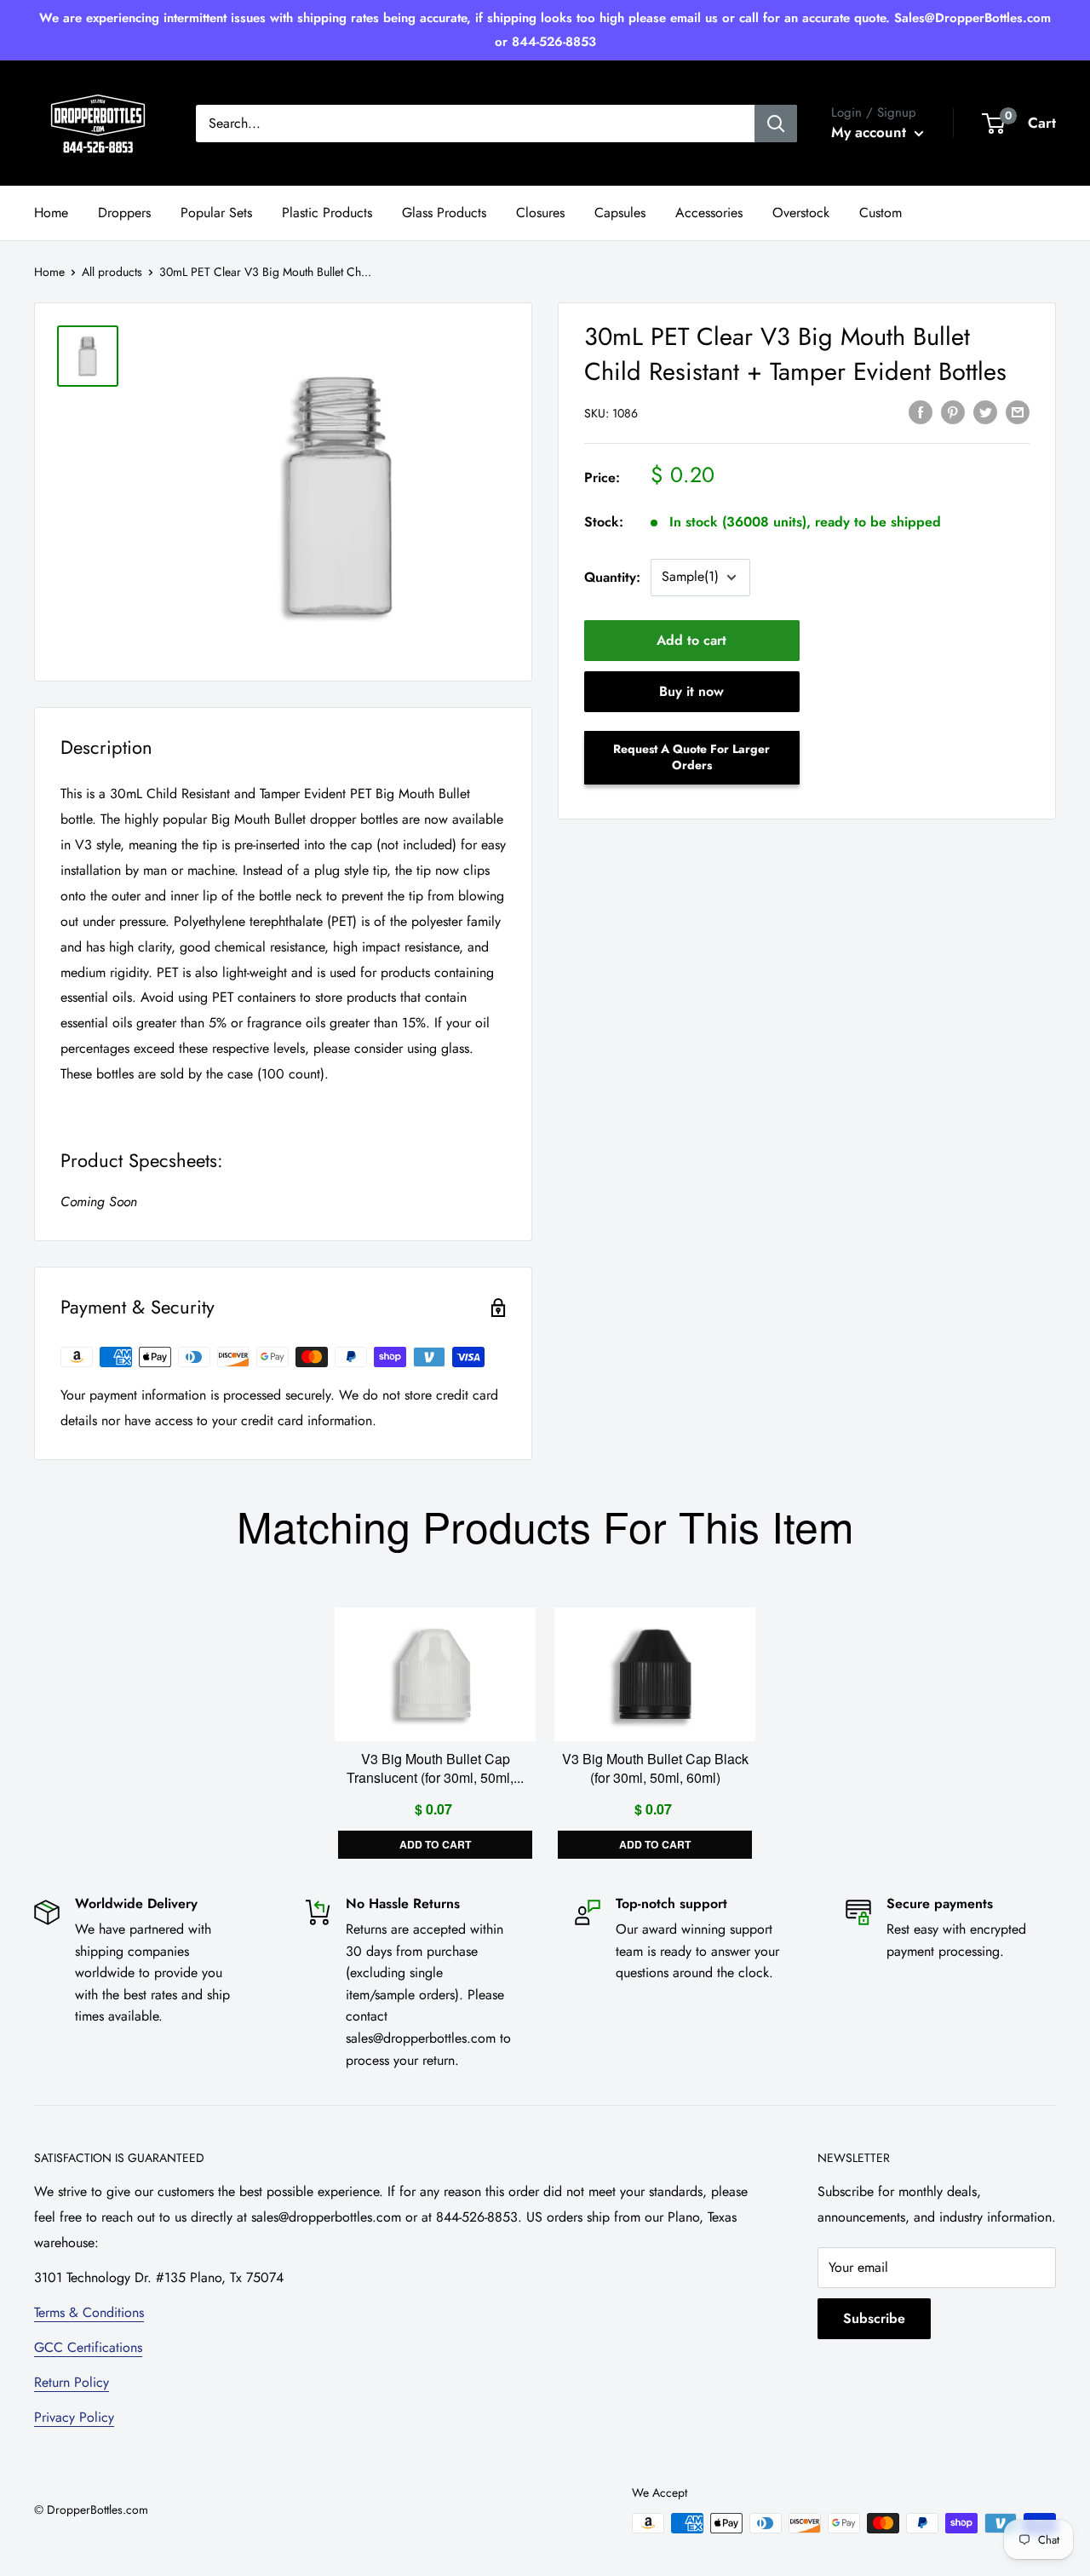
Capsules (620, 213)
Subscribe (874, 2318)
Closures (540, 213)
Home (51, 213)
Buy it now (691, 691)
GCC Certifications (88, 2347)
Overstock (801, 213)
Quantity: (612, 577)
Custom (881, 213)
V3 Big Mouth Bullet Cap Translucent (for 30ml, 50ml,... (435, 1768)
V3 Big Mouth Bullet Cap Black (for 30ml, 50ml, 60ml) (655, 1768)
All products (112, 272)
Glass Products (444, 213)
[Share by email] (1018, 411)
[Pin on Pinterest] (953, 411)
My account (871, 132)
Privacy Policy (74, 2417)
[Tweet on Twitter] (985, 411)
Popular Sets (216, 213)
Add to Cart (435, 1845)
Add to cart (691, 640)
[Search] (776, 124)
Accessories (709, 213)
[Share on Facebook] (921, 411)
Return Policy (72, 2382)
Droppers (124, 213)
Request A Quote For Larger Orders (691, 757)
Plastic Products (327, 213)
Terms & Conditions (89, 2312)
